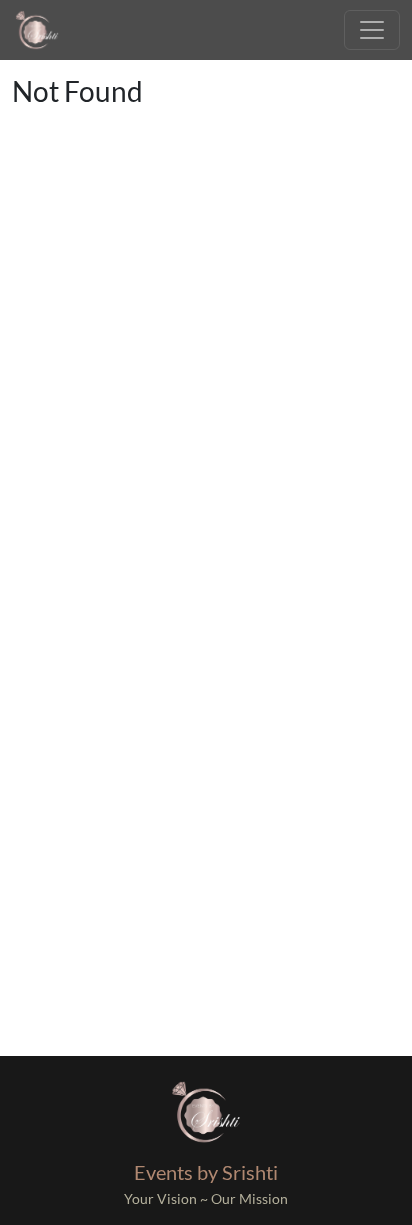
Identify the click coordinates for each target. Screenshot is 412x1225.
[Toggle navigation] (372, 30)
